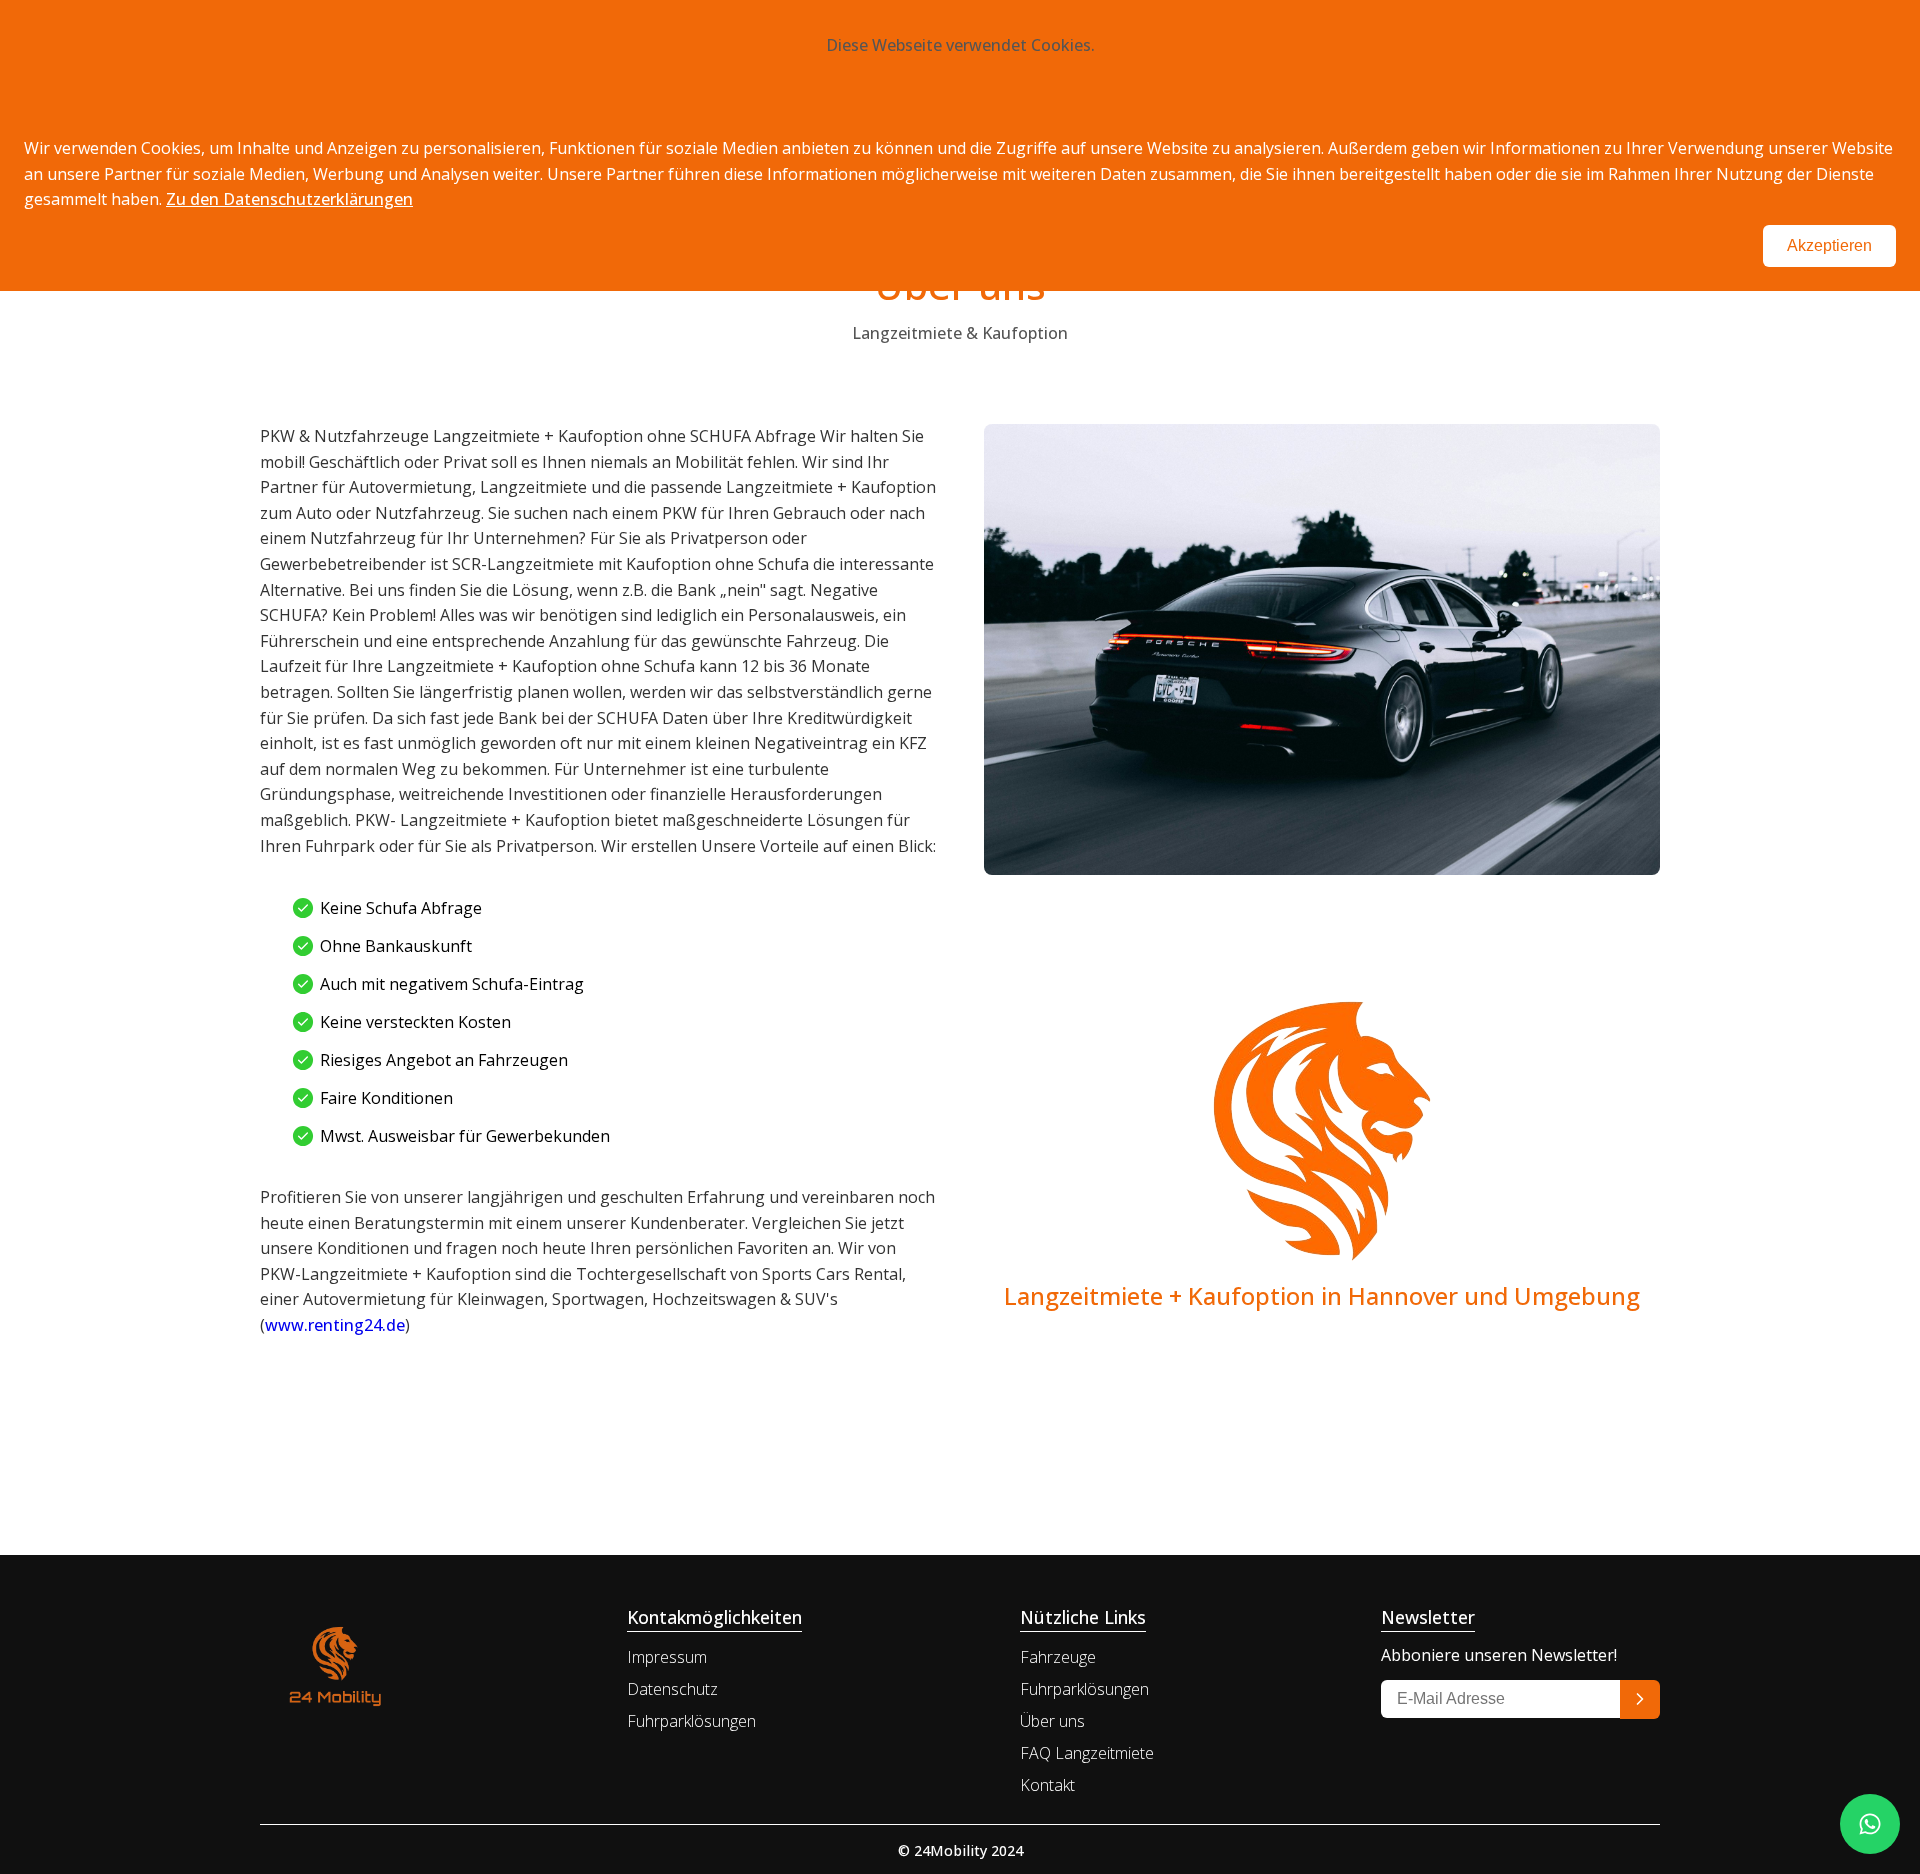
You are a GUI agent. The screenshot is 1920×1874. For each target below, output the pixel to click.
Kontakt (1047, 1785)
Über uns (1052, 1721)
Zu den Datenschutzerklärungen (289, 199)
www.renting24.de (335, 1325)
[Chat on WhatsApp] (1870, 1824)
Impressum (667, 1657)
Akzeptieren (1829, 245)
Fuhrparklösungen (691, 1721)
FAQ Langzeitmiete (1087, 1753)
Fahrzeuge (1058, 1657)
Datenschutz (672, 1689)
